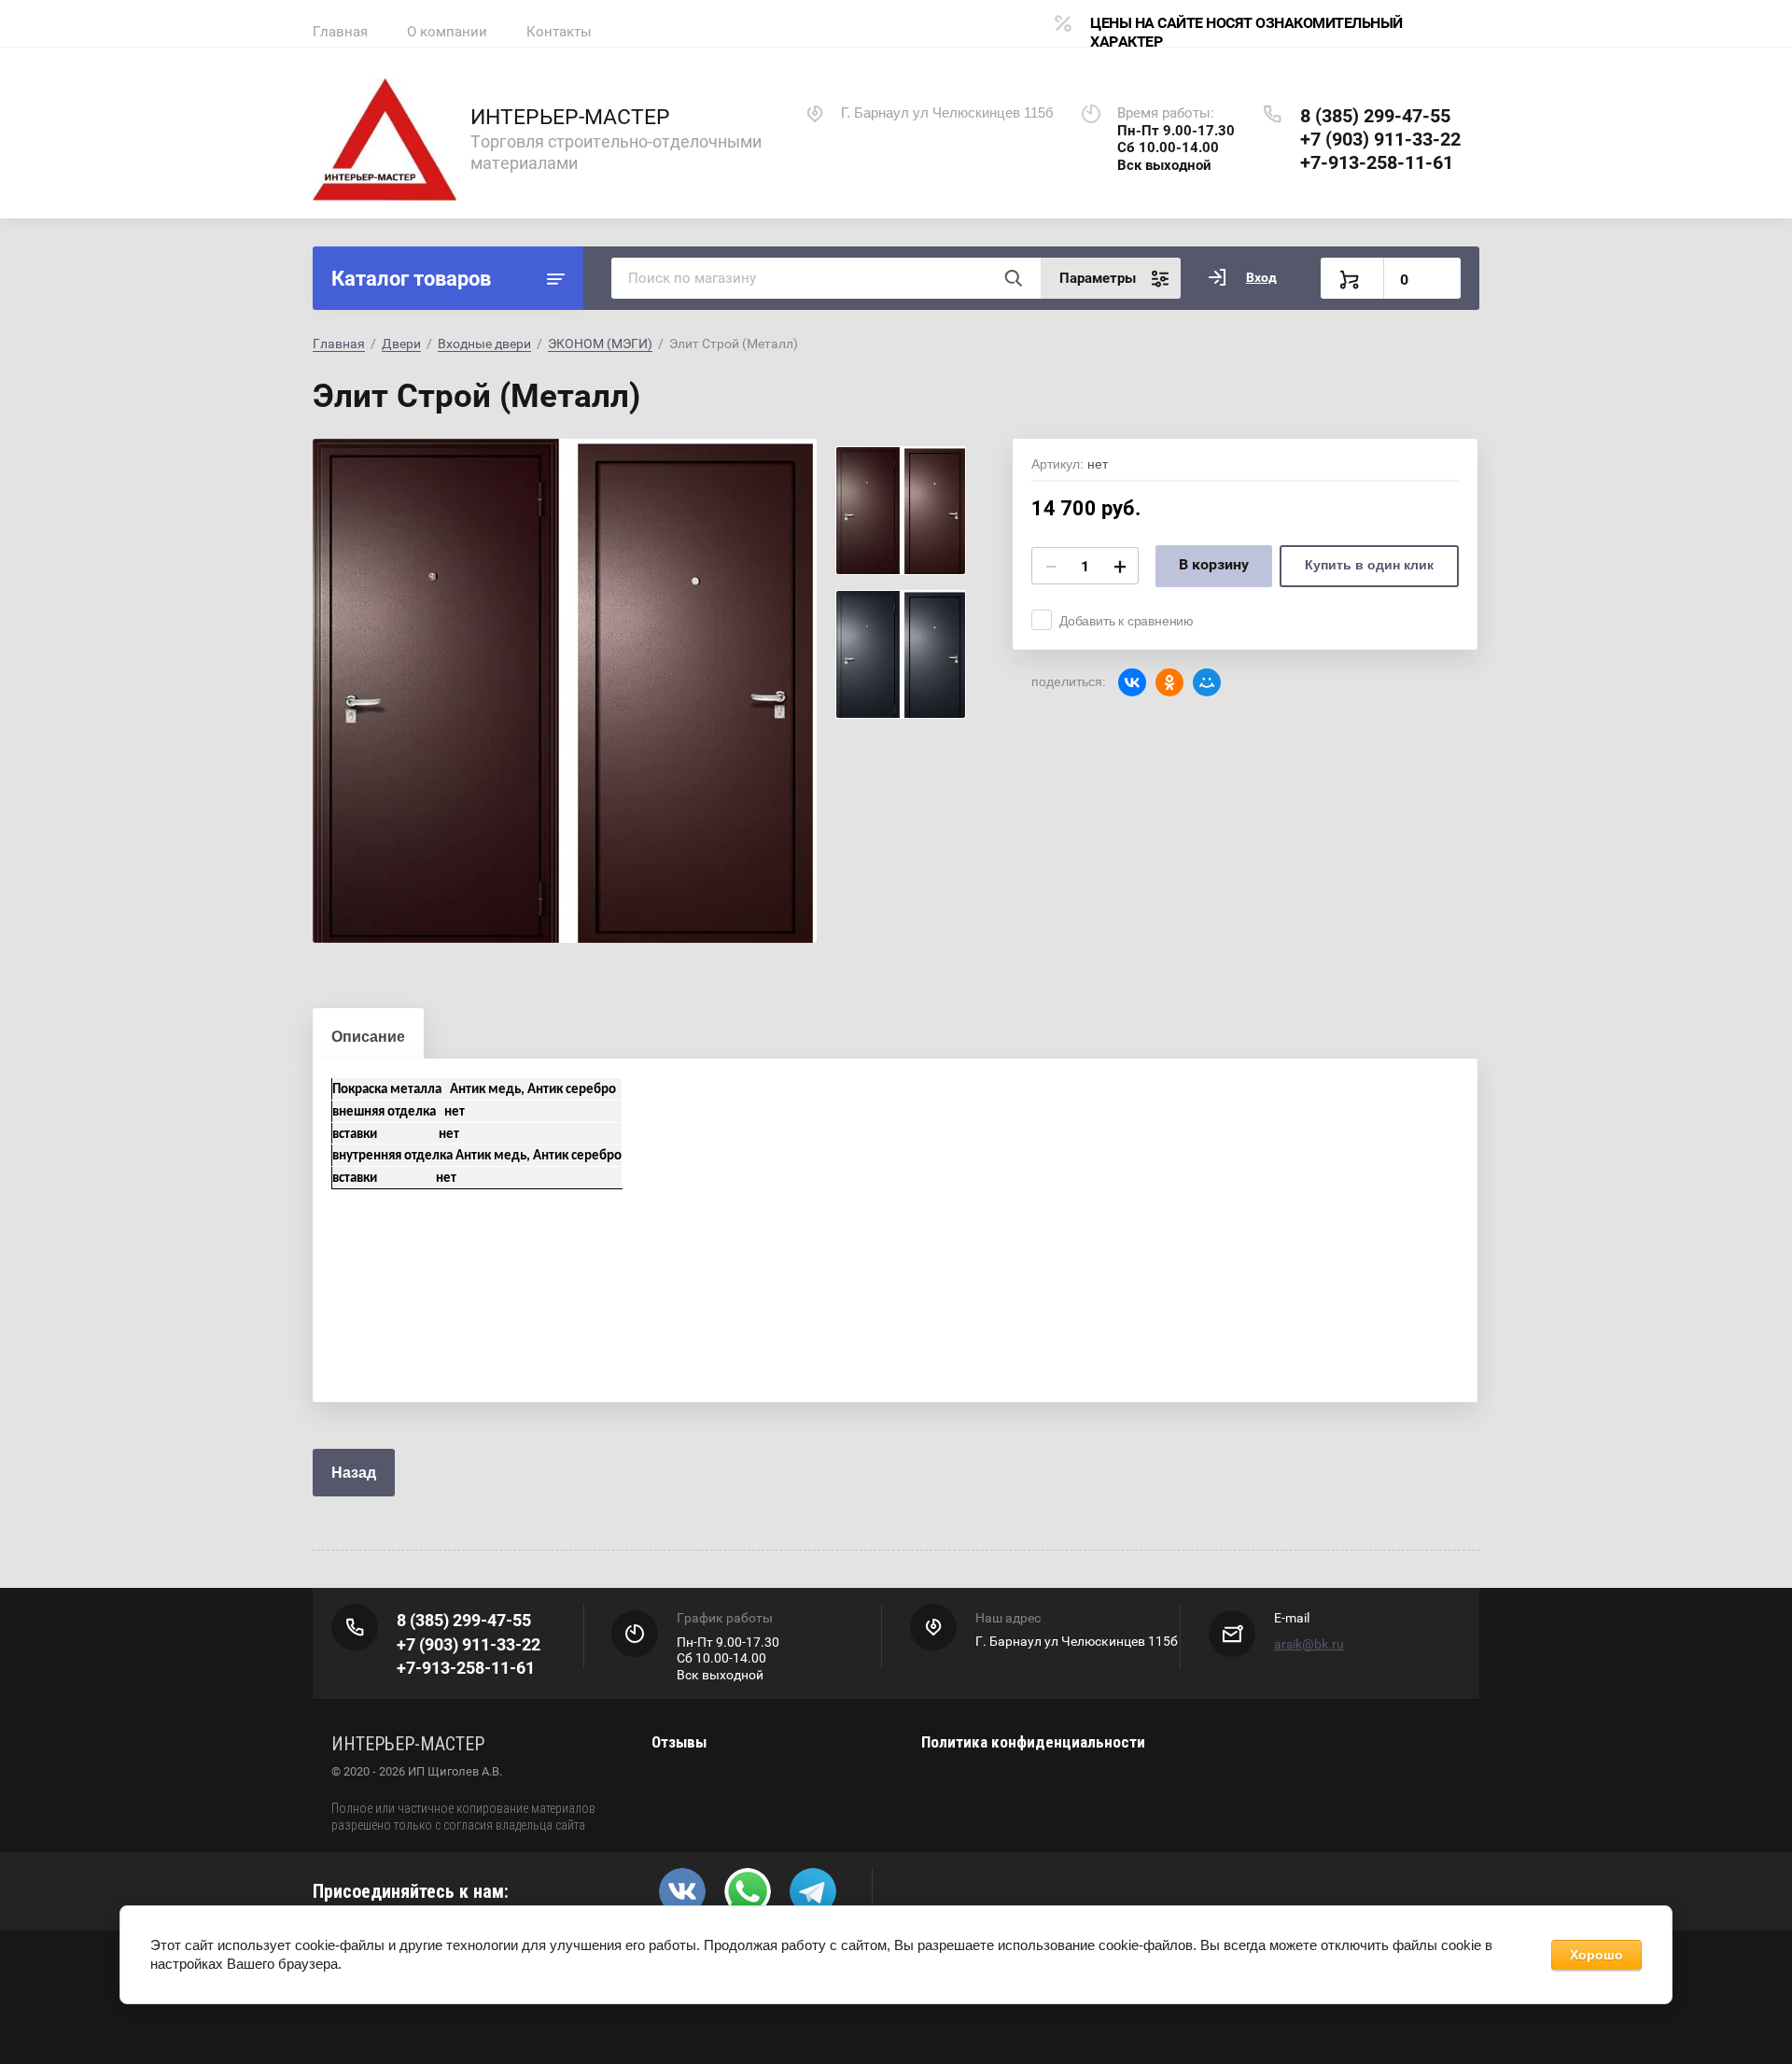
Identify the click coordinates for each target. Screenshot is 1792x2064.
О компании (447, 32)
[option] (565, 691)
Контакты (559, 32)
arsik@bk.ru (1309, 1644)
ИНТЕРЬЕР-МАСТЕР (570, 117)
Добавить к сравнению (1127, 621)
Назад (354, 1473)
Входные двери (484, 344)
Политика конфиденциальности (1033, 1742)
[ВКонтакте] (1132, 682)
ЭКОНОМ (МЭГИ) (600, 344)
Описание (368, 1037)
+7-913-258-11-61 (1377, 162)
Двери (401, 344)
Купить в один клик (1369, 565)
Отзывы (679, 1742)
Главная (340, 32)
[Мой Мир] (1207, 682)
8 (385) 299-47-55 (1375, 116)
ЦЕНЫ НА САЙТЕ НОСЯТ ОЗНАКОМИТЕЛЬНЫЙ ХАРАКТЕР (1246, 32)
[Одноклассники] (1169, 682)
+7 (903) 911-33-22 (1380, 139)
